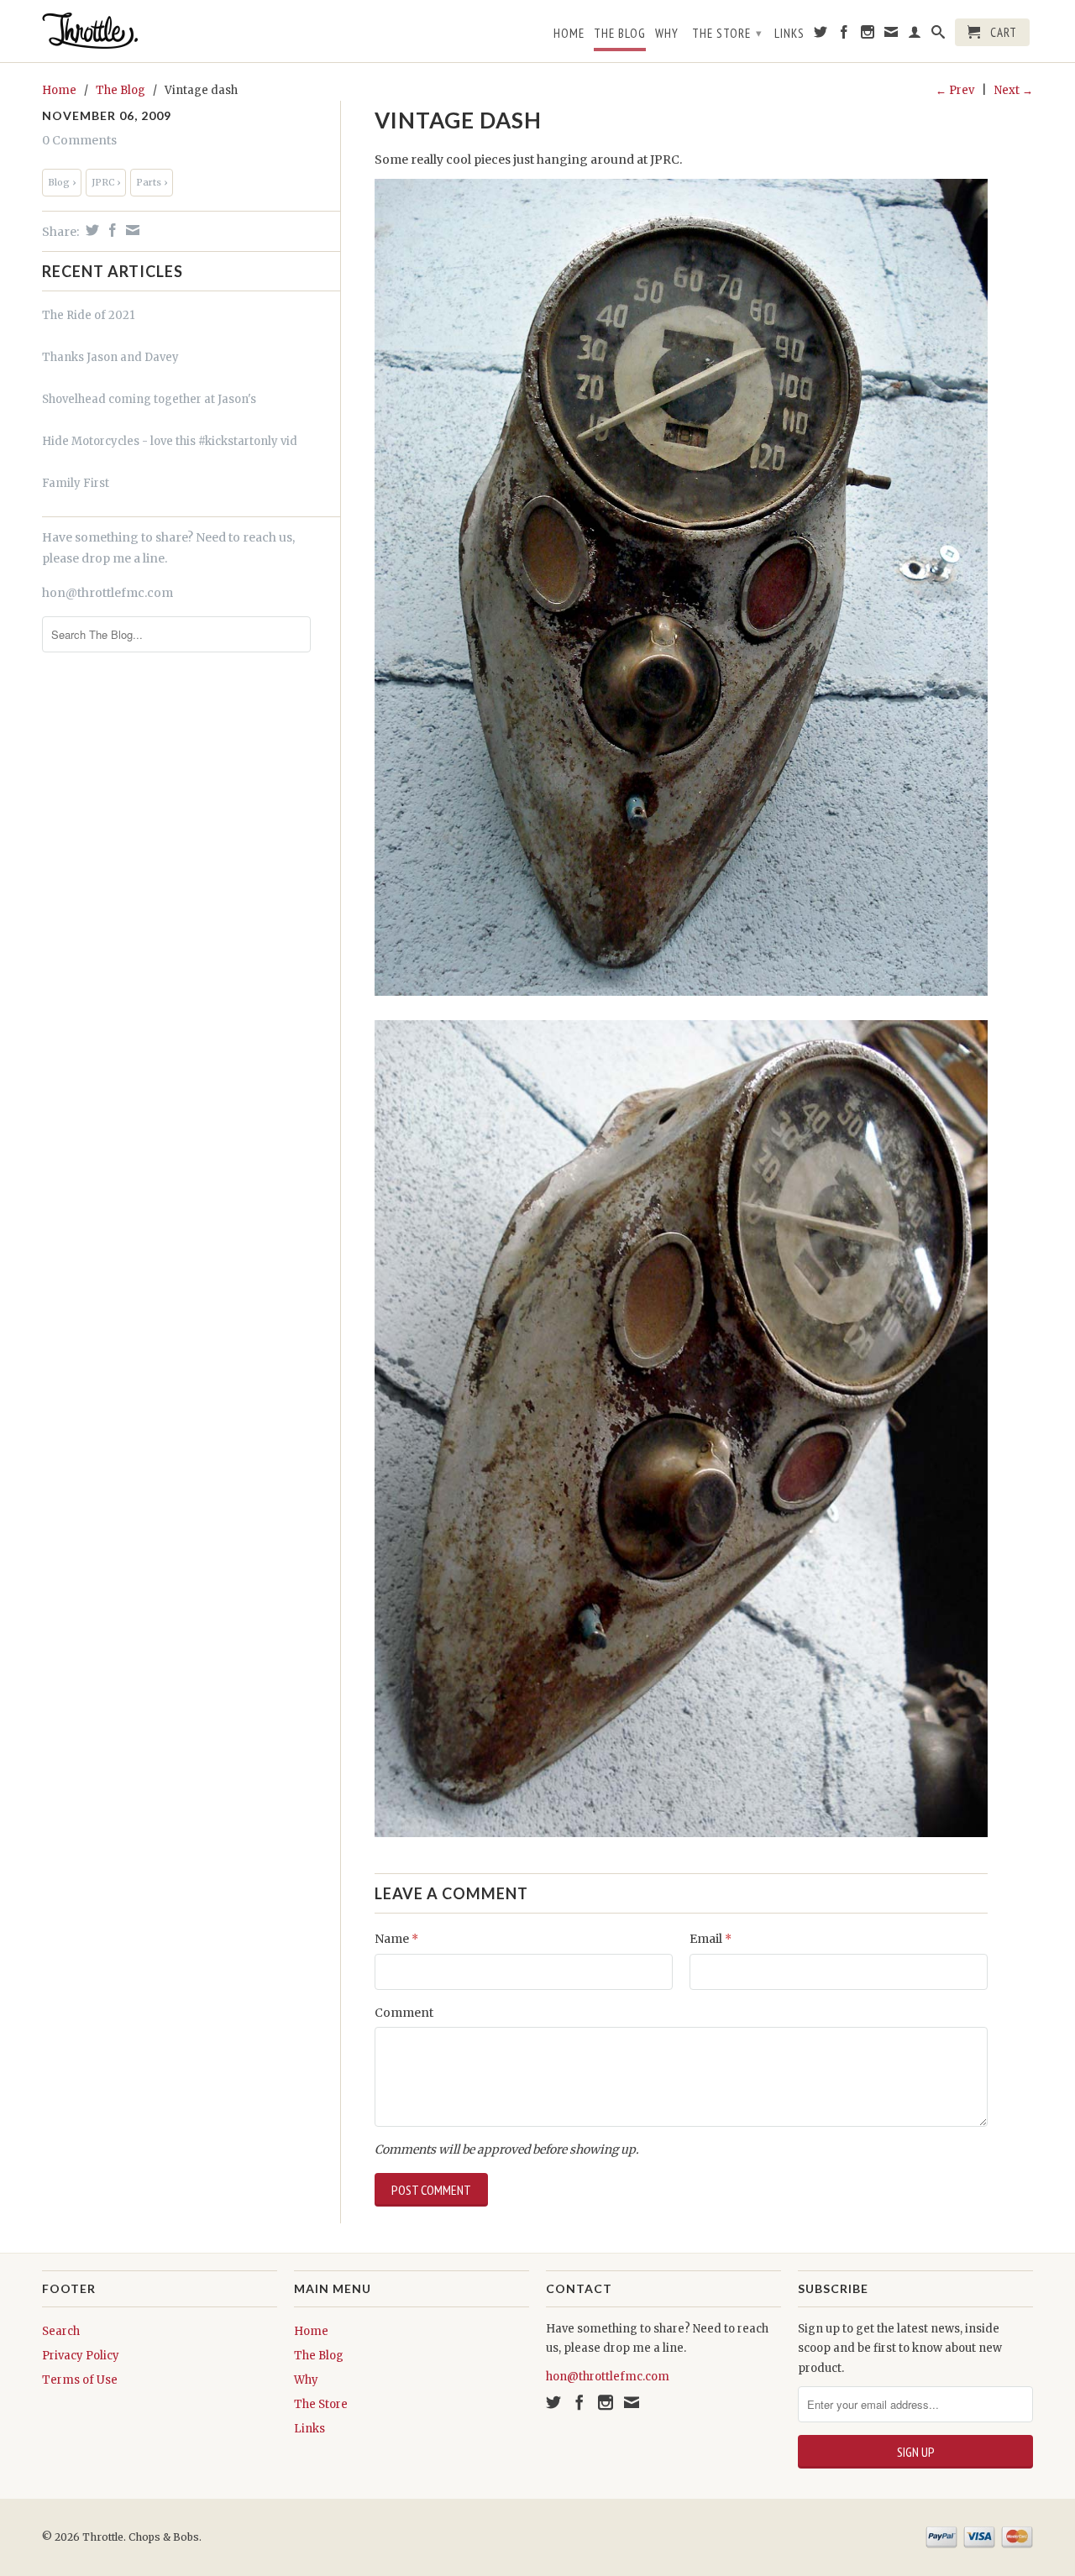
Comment (404, 2013)
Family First (76, 483)
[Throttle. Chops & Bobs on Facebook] (844, 35)
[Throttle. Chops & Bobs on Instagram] (868, 35)
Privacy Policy (81, 2356)
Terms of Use (80, 2380)
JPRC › (106, 182)
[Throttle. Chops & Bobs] (160, 31)
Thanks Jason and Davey (110, 357)
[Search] (939, 35)
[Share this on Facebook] (110, 230)
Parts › (152, 182)
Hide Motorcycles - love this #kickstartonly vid (170, 441)
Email (711, 1939)
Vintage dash (458, 120)
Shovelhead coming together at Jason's (149, 399)
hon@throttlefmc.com (107, 593)
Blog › (62, 182)
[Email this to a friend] (131, 230)
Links (789, 34)
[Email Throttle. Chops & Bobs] (891, 35)
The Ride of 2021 (88, 315)
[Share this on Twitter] (90, 230)
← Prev (955, 90)
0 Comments (79, 140)
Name (396, 1939)
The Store (727, 33)
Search (61, 2331)
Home (569, 34)
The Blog (620, 34)
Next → (1014, 90)
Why (667, 34)
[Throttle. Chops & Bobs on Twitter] (821, 35)
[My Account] (915, 35)
